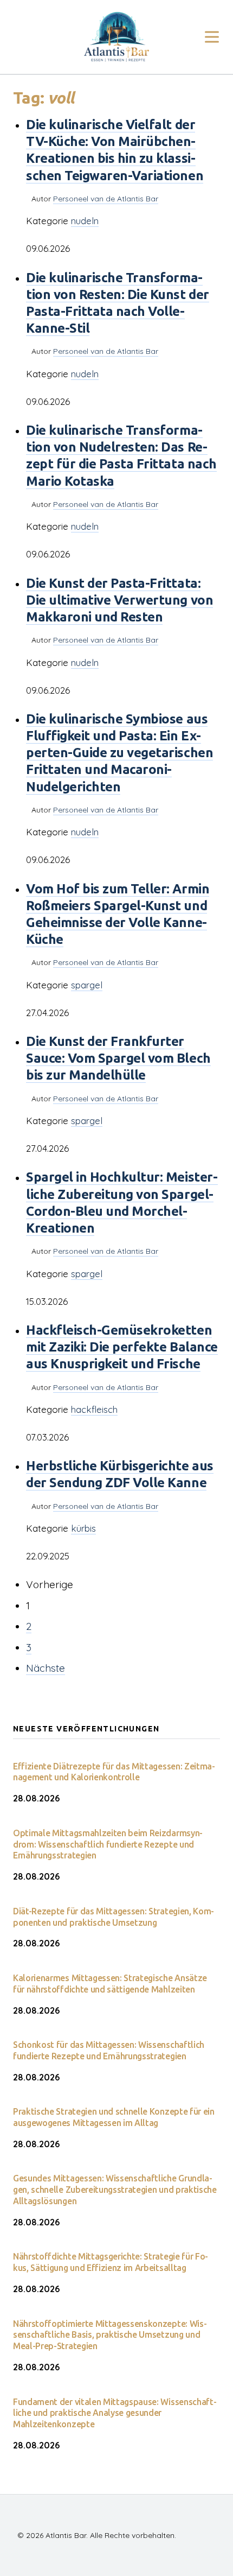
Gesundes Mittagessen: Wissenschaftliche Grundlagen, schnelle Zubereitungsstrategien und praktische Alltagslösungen (115, 2190)
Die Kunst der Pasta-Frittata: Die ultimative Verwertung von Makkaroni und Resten (119, 600)
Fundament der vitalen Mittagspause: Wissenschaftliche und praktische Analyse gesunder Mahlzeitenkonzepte (115, 2413)
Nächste (46, 1668)
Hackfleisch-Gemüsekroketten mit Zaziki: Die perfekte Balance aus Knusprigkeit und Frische (122, 1347)
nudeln (85, 221)
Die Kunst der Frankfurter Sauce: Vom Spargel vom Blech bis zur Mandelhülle (118, 1058)
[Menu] (212, 37)
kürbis (83, 1528)
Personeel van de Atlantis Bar (106, 199)
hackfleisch (94, 1409)
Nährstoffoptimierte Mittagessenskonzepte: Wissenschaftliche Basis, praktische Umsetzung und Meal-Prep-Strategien (110, 2335)
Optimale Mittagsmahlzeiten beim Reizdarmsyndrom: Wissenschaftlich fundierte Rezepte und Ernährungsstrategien (108, 1844)
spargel (87, 985)
